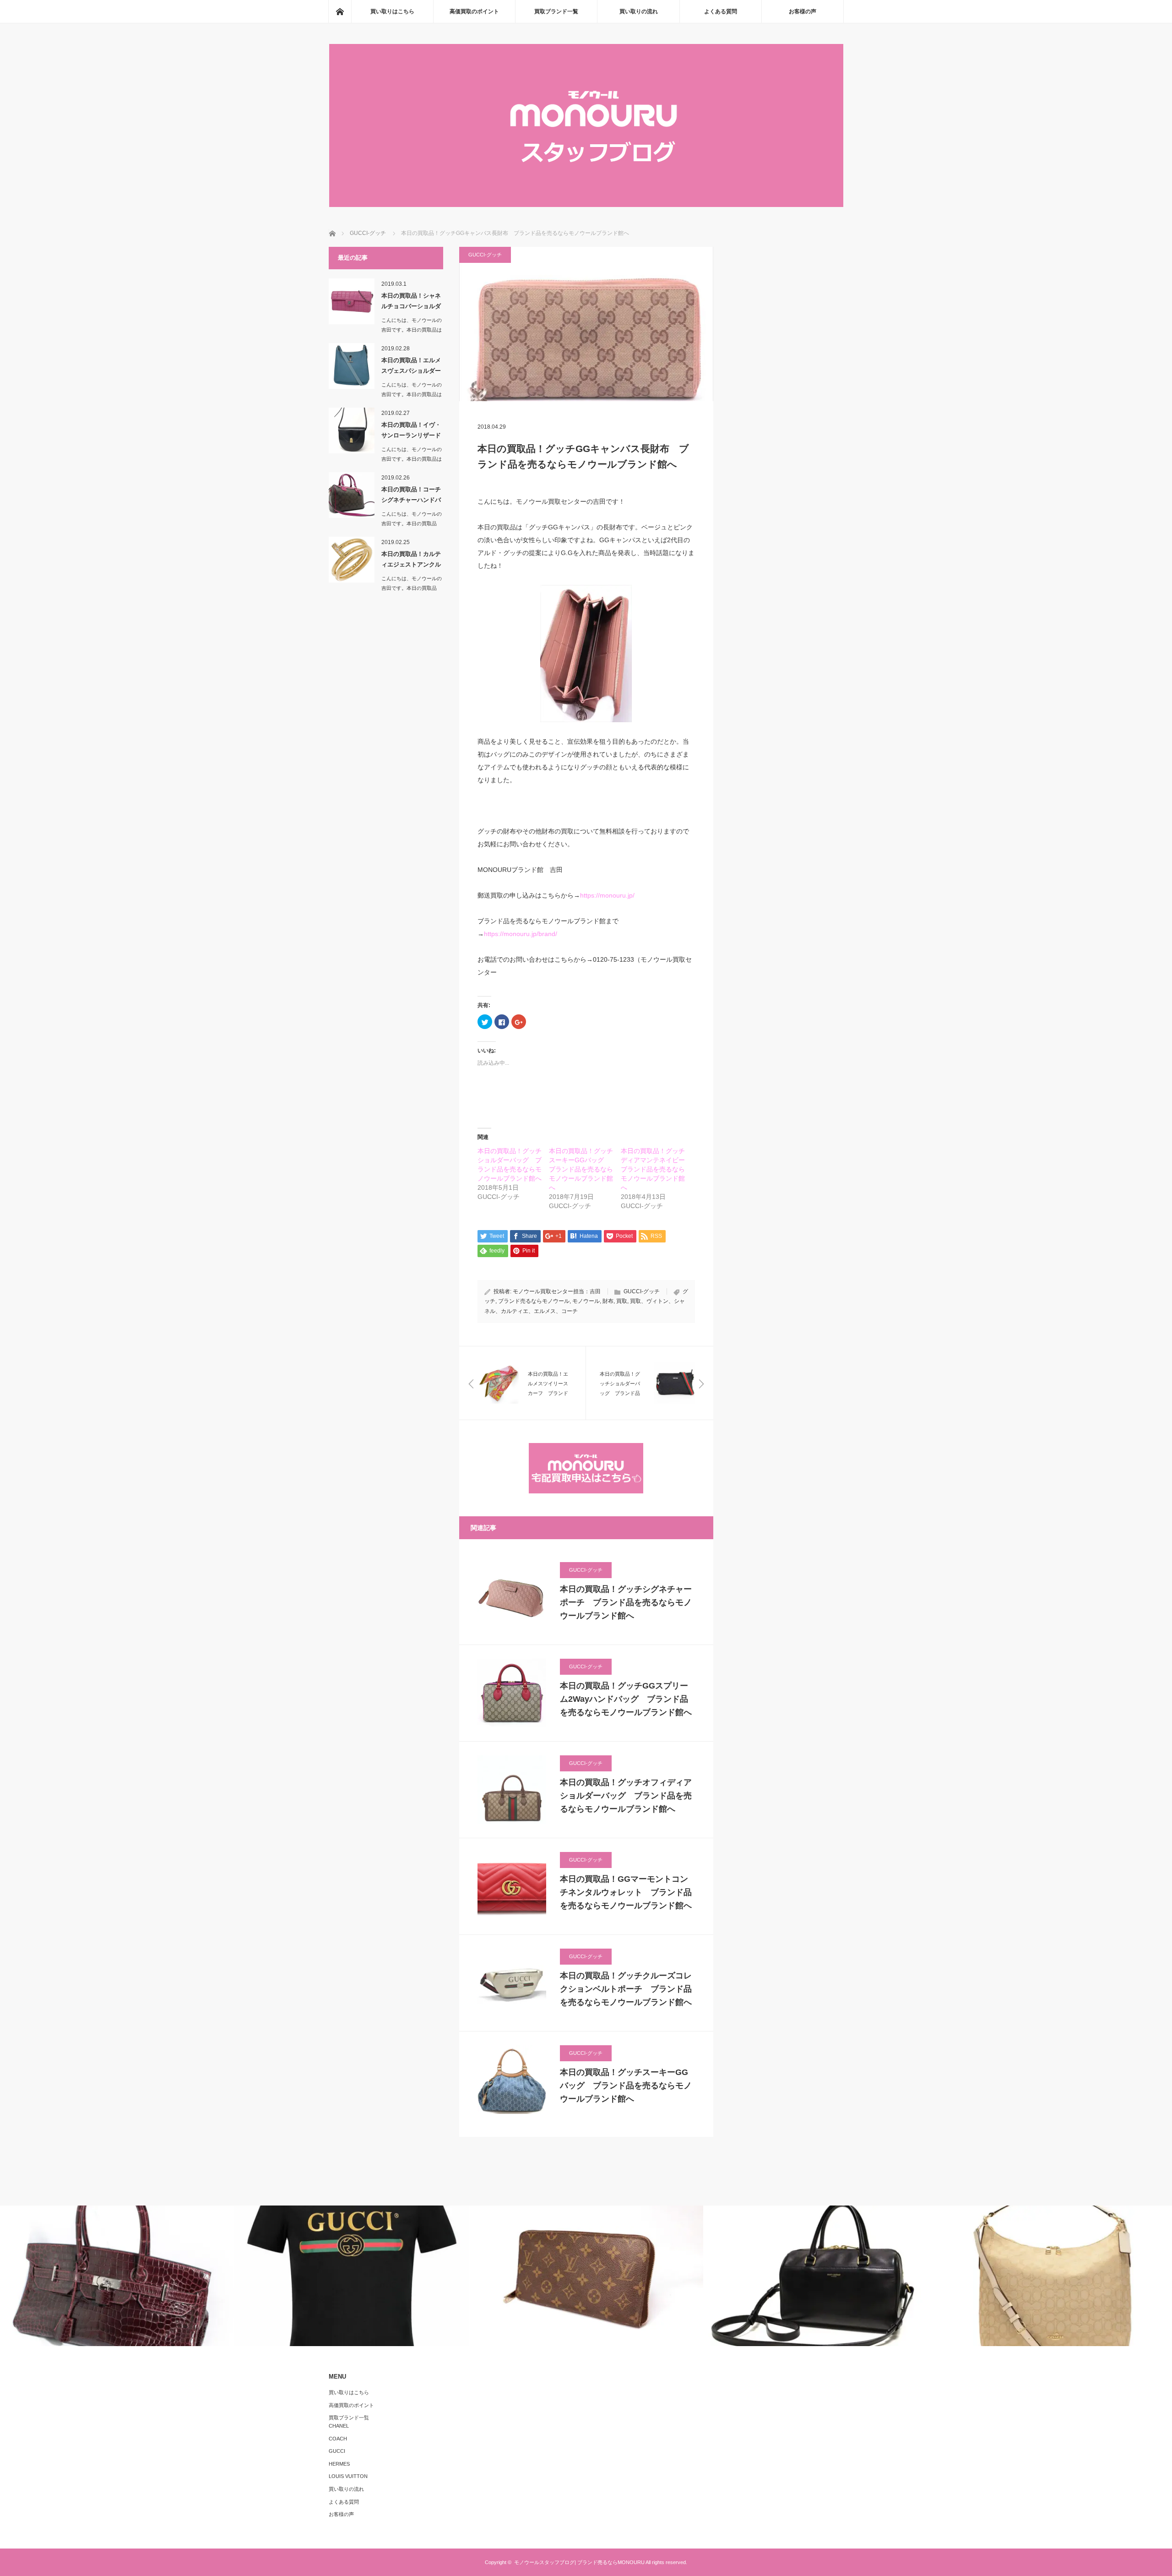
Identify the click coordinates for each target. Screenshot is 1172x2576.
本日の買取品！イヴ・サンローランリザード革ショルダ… (411, 432)
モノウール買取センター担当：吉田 (557, 1291)
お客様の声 (803, 11)
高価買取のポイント (474, 11)
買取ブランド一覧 (556, 11)
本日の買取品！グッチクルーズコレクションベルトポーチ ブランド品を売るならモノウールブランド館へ (626, 1989)
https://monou (600, 895)
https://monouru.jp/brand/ (521, 934)
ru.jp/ (627, 895)
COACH (338, 2439)
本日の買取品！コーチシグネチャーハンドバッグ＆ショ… (411, 496)
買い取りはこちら (392, 11)
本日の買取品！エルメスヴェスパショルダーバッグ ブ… (411, 367)
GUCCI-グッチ (485, 255)
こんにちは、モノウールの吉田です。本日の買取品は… (412, 523)
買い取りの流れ (639, 11)
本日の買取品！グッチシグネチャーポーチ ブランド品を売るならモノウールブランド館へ (626, 1602)
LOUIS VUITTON (348, 2476)
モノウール (586, 1301)
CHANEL (339, 2426)
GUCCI (337, 2451)
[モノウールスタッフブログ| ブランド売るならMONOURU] (586, 204)
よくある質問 (721, 11)
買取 (622, 1301)
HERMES (339, 2464)
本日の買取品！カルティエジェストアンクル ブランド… (412, 561)
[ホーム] (340, 11)
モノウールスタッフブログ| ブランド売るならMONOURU (579, 2562)
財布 (608, 1301)
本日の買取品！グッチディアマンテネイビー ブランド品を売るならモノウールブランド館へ (656, 1169)
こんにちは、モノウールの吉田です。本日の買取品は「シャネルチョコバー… (412, 330)
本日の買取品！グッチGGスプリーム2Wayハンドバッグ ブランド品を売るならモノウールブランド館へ (626, 1699)
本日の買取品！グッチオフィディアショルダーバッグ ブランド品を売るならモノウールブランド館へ (626, 1796)
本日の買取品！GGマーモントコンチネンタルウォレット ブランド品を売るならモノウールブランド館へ (626, 1892)
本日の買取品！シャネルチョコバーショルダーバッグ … (411, 303)
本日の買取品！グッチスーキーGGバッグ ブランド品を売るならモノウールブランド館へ (581, 1169)
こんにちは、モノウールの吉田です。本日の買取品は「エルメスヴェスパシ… (412, 394)
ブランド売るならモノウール (534, 1301)
